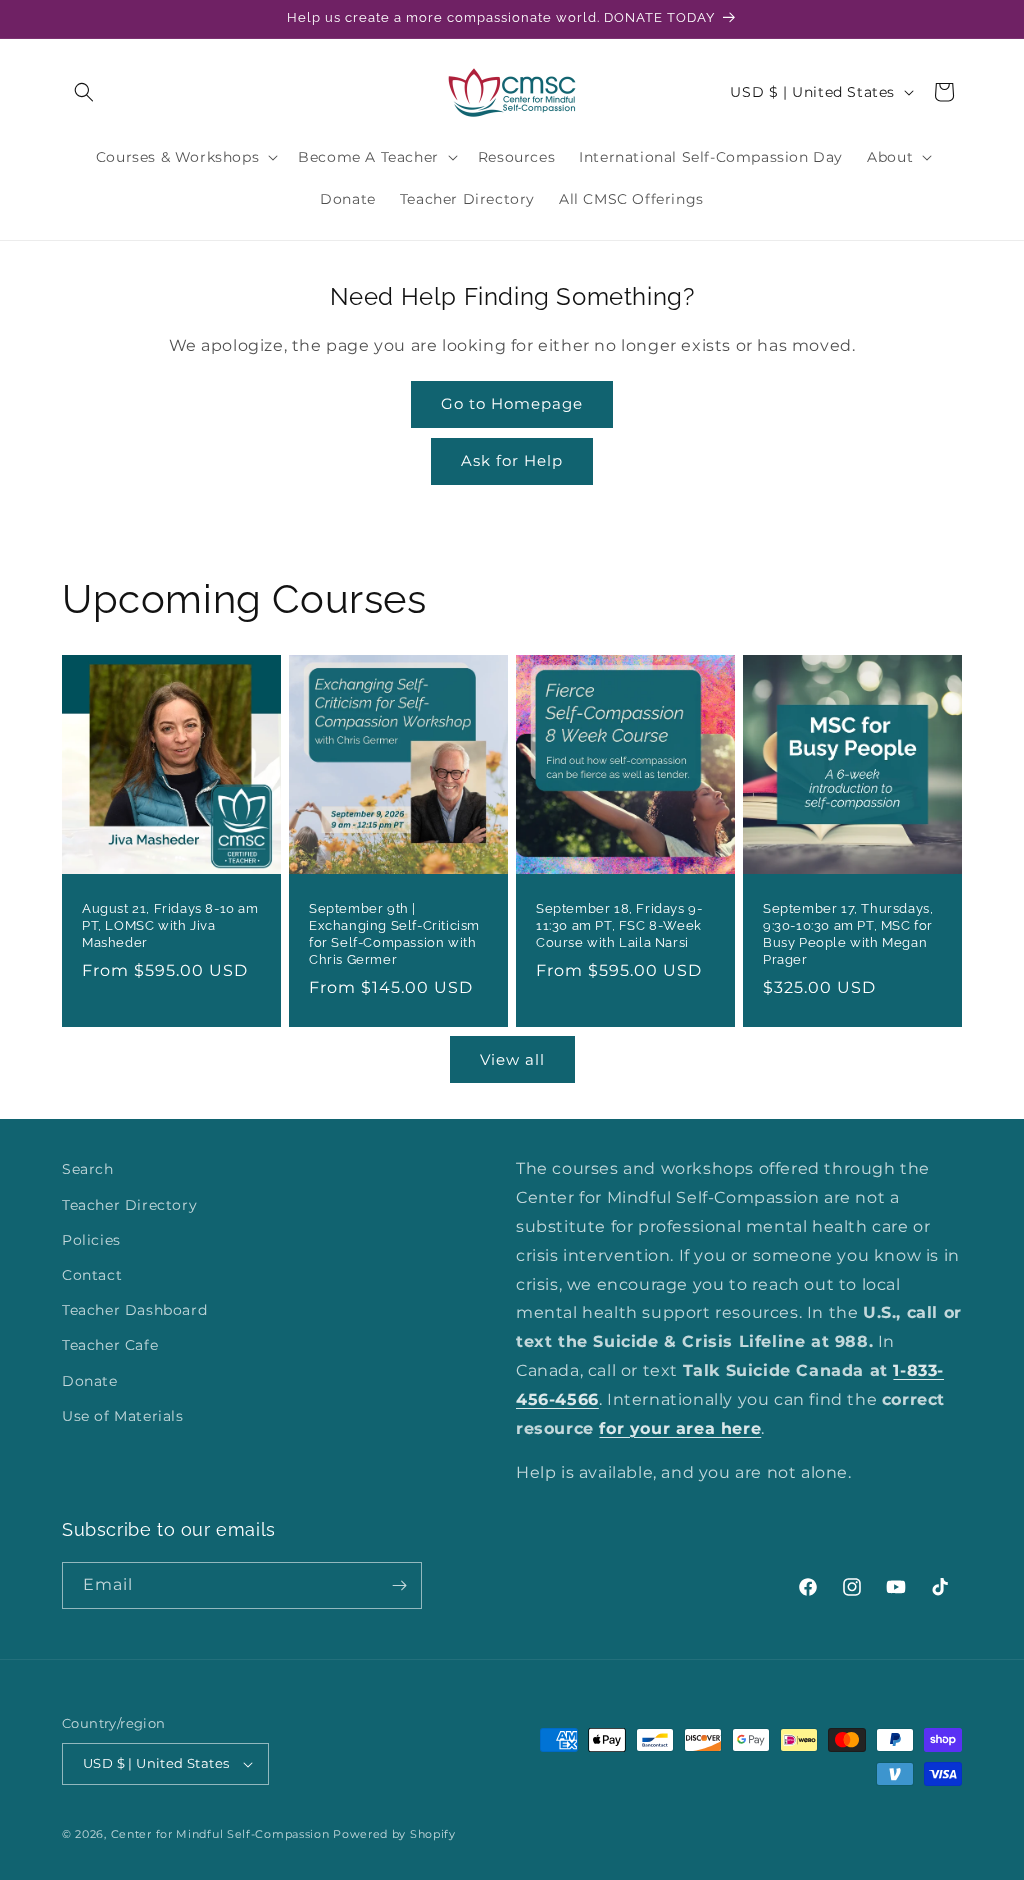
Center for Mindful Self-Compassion (220, 1834)
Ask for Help (512, 460)
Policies (91, 1240)
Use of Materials (123, 1416)
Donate (90, 1381)
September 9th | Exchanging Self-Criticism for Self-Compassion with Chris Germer (394, 934)
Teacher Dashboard (134, 1310)
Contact (92, 1275)
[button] (84, 92)
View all (512, 1059)
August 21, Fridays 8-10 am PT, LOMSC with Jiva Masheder (170, 925)
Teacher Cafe (110, 1345)
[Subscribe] (399, 1585)
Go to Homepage (512, 403)
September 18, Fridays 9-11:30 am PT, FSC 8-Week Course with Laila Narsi (619, 925)
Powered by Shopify (394, 1834)
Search (88, 1169)
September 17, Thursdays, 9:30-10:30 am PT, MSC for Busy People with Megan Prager (848, 934)
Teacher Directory (129, 1205)
